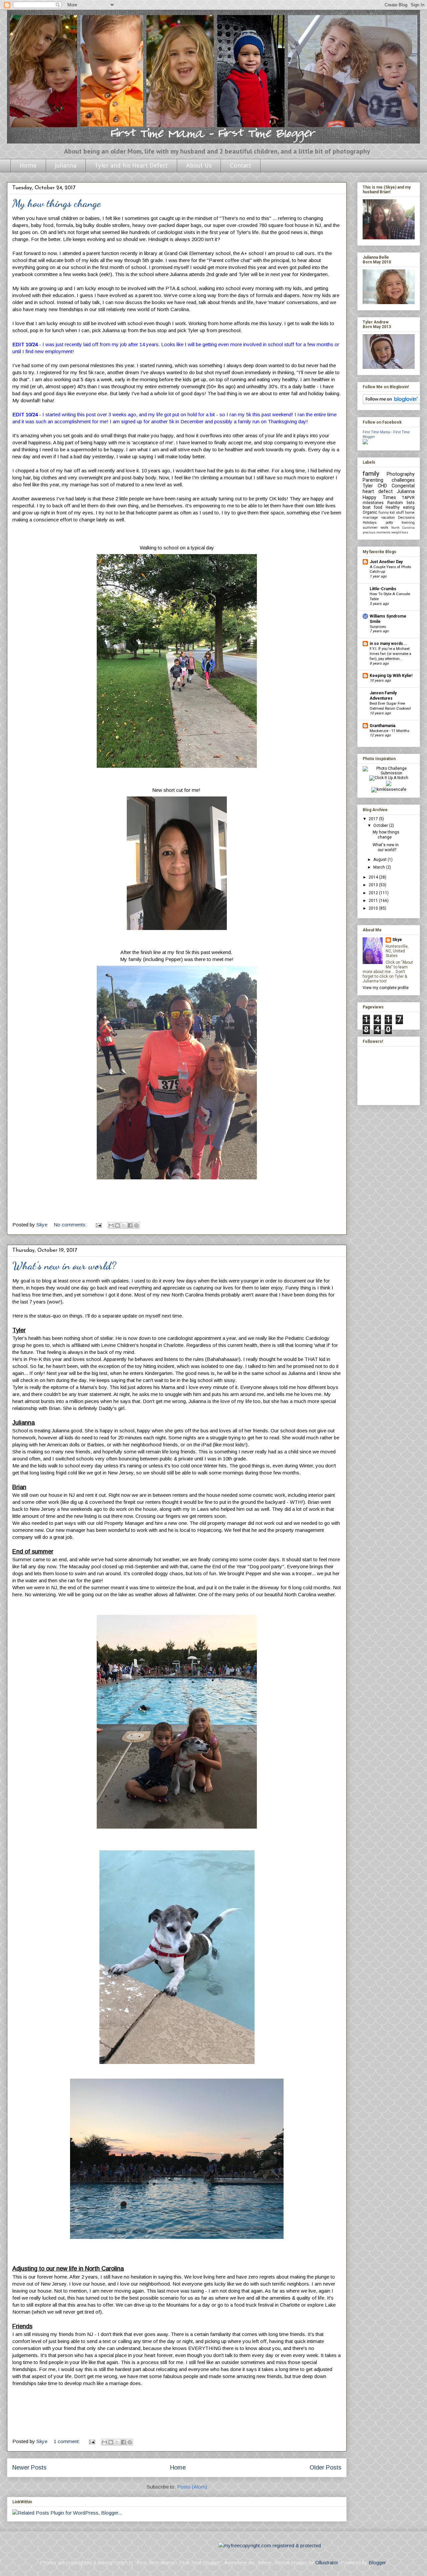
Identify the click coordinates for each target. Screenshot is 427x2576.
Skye (397, 940)
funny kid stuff (391, 513)
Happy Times (379, 498)
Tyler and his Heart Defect (131, 165)
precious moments (377, 532)
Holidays (370, 523)
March (380, 867)
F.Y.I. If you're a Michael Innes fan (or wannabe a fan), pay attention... (390, 654)
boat (367, 507)
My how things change (57, 203)
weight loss (400, 532)
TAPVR (408, 498)
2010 (374, 908)
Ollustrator (327, 2562)
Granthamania (382, 726)
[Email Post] (98, 1225)
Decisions (406, 518)
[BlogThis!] (117, 1225)
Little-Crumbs (383, 589)
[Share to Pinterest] (136, 1225)
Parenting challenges (389, 480)
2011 (374, 901)
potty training (400, 523)
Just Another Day (386, 562)
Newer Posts (29, 2468)
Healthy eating (400, 507)
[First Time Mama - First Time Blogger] (365, 443)
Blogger (377, 2562)
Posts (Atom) (192, 2487)
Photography (401, 474)
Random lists (401, 503)
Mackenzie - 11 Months (389, 731)
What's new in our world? (64, 1266)
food (378, 507)
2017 (374, 819)
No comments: (71, 1225)
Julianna (66, 165)
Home (28, 165)
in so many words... (388, 644)
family (371, 474)
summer (370, 528)
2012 (374, 893)
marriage (370, 518)
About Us (199, 165)
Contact (241, 165)
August (380, 860)
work (384, 528)
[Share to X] (124, 1225)
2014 (374, 877)
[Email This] (111, 1225)
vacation (388, 518)
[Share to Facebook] (130, 1225)
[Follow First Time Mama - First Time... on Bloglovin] (391, 403)
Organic (370, 512)
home (410, 513)
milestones (373, 503)
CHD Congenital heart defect (389, 489)
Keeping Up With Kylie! (391, 676)
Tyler (368, 486)
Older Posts (325, 2468)
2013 (374, 885)
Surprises (378, 627)
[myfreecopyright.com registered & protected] (270, 2545)
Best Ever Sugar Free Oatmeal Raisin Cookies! (390, 706)
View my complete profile (386, 988)
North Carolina (403, 528)
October (381, 826)
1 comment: (68, 2441)
